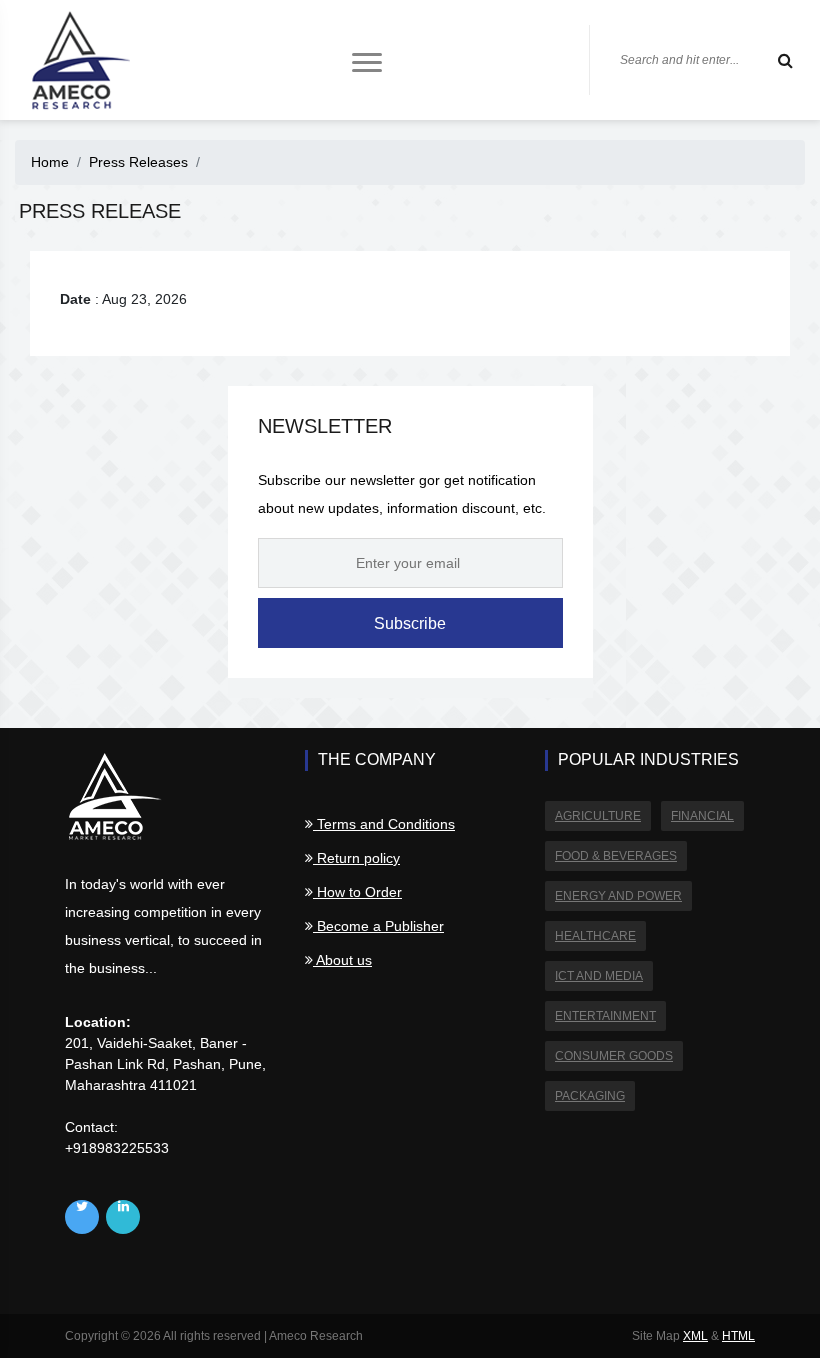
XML (695, 1336)
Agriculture (598, 816)
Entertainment (605, 1016)
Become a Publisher (378, 926)
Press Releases (138, 162)
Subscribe (410, 623)
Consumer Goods (614, 1056)
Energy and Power (618, 896)
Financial (702, 816)
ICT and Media (599, 976)
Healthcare (595, 936)
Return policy (356, 858)
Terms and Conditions (384, 824)
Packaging (590, 1096)
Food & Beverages (616, 856)
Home (50, 162)
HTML (738, 1336)
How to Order (357, 892)
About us (342, 960)
